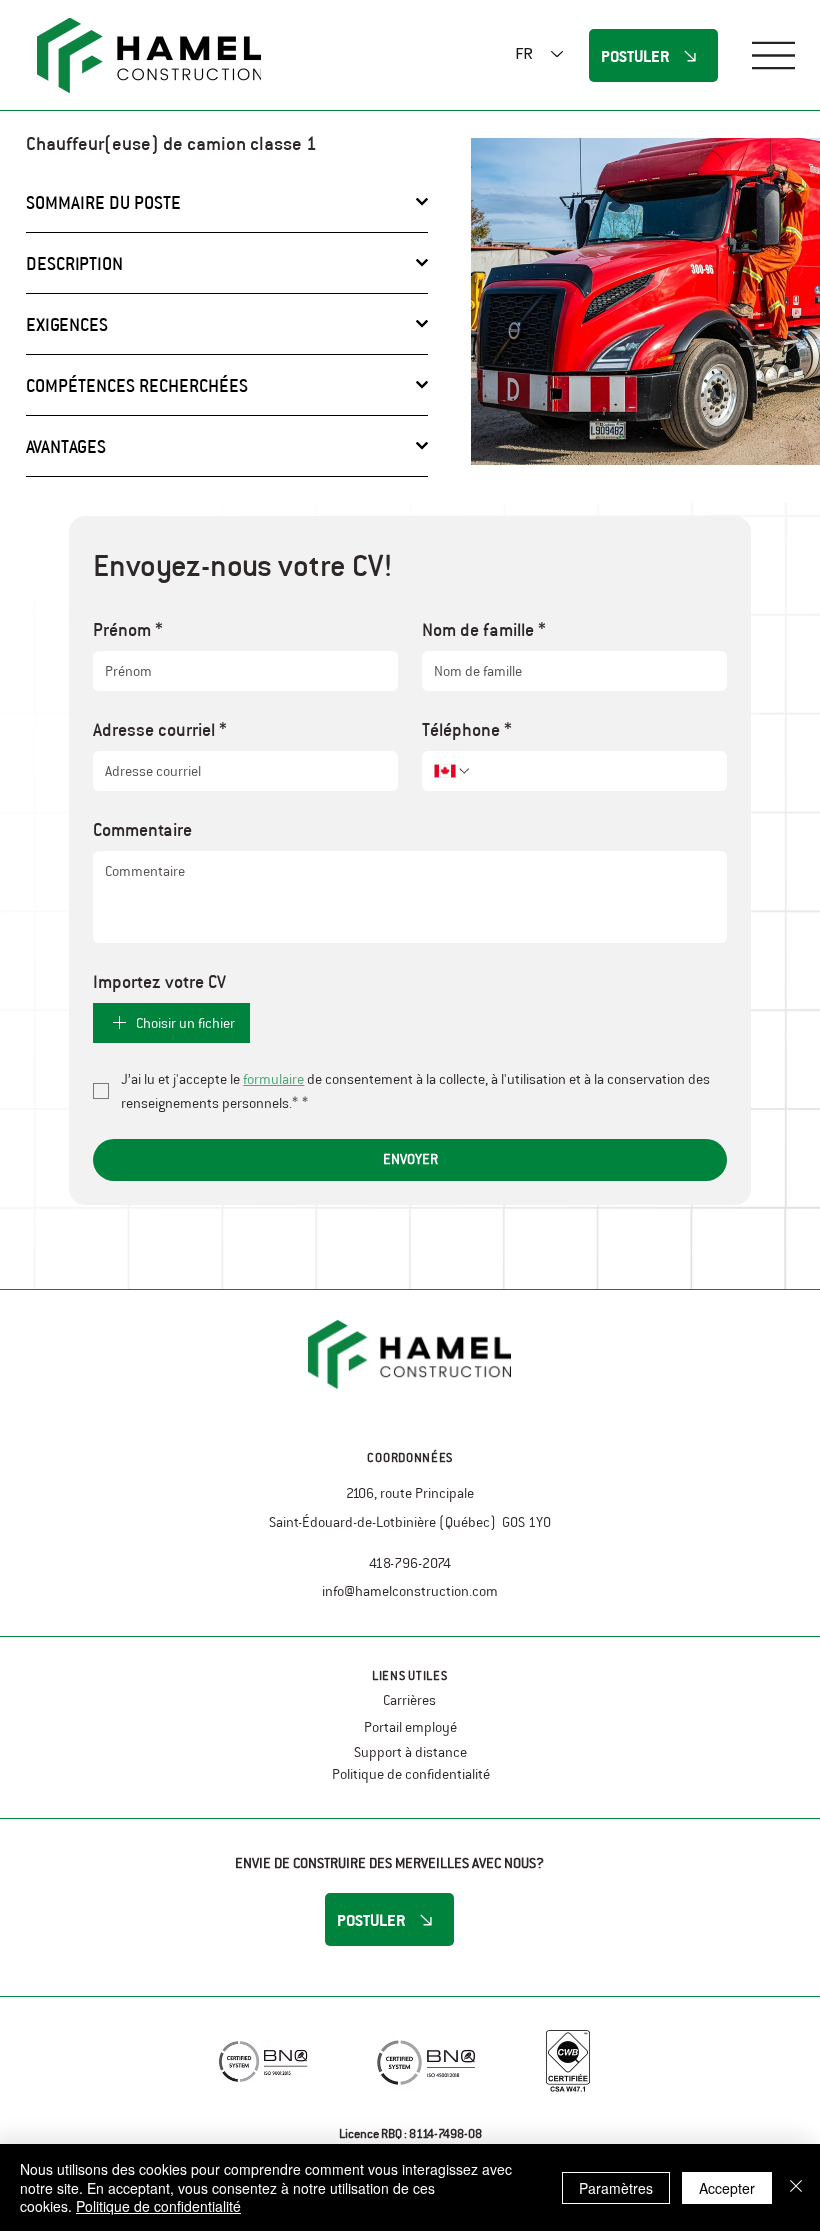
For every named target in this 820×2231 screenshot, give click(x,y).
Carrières (409, 1700)
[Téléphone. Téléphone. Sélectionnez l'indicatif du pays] (453, 771)
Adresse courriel (160, 729)
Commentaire (142, 829)
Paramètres (616, 2188)
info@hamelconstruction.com (410, 1591)
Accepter (727, 2188)
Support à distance (410, 1752)
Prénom (128, 629)
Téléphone (467, 729)
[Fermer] (796, 2187)
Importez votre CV (159, 981)
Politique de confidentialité (411, 1774)
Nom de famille (484, 629)
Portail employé (410, 1727)
